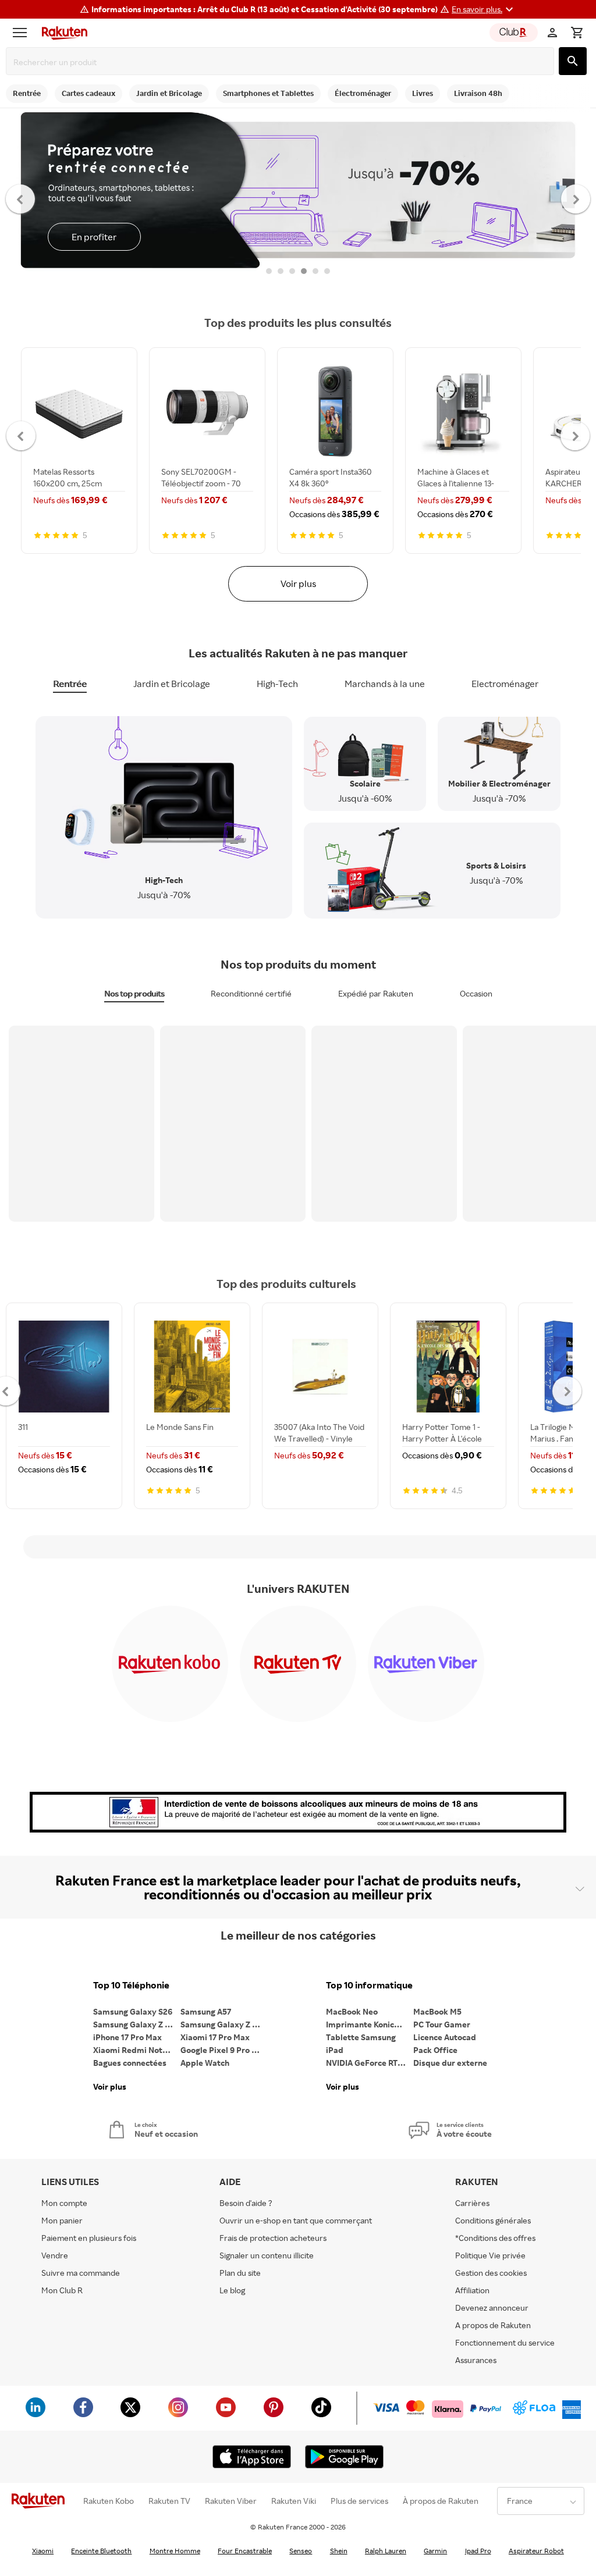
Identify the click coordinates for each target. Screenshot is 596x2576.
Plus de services (359, 2501)
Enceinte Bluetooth (101, 2551)
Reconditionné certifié (251, 993)
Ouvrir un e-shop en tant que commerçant (296, 2220)
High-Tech (277, 684)
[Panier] (577, 33)
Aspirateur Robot (536, 2551)
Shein (339, 2551)
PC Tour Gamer (442, 2024)
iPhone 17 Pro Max (127, 2037)
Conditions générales (493, 2220)
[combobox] (282, 62)
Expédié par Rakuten (376, 993)
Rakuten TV (169, 2501)
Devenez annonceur (492, 2308)
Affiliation (472, 2290)
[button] (484, 9)
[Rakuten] (62, 33)
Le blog (232, 2290)
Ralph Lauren (386, 2551)
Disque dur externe (450, 2063)
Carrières (472, 2203)
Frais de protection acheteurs (273, 2238)
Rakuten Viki (294, 2501)
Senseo (301, 2551)
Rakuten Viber (231, 2501)
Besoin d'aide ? (246, 2203)
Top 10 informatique (369, 1985)
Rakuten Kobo (109, 2501)
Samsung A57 (206, 2011)
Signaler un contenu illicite (267, 2255)
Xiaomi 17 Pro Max (215, 2037)
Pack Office (435, 2050)
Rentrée (70, 684)
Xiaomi (43, 2551)
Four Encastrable (245, 2551)
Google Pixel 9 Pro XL (221, 2050)
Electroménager (505, 684)
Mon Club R (62, 2290)
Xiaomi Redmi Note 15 (135, 2050)
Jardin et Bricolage (172, 684)
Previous (21, 198)
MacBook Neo (352, 2011)
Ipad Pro (478, 2551)
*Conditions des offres (495, 2238)
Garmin (435, 2551)
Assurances (476, 2360)
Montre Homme (175, 2551)
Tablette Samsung (361, 2037)
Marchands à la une (385, 684)
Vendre (55, 2255)
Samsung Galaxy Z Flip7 (137, 2024)
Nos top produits (134, 993)
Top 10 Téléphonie (131, 1985)
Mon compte (64, 2203)
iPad (335, 2050)
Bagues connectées (130, 2063)
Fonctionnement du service (505, 2342)
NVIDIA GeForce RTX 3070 (370, 2063)
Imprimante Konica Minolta (370, 2024)
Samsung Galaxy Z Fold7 (224, 2024)
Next (576, 198)
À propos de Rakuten (441, 2501)
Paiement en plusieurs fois (89, 2238)
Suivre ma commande (81, 2273)
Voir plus (298, 583)
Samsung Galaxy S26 (133, 2011)
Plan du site (240, 2273)
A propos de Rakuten (493, 2325)
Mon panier (62, 2220)
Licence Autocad (445, 2037)
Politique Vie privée (490, 2255)
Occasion (476, 993)
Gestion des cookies (491, 2273)
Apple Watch (205, 2063)
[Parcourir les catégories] (23, 33)
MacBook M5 (437, 2011)
